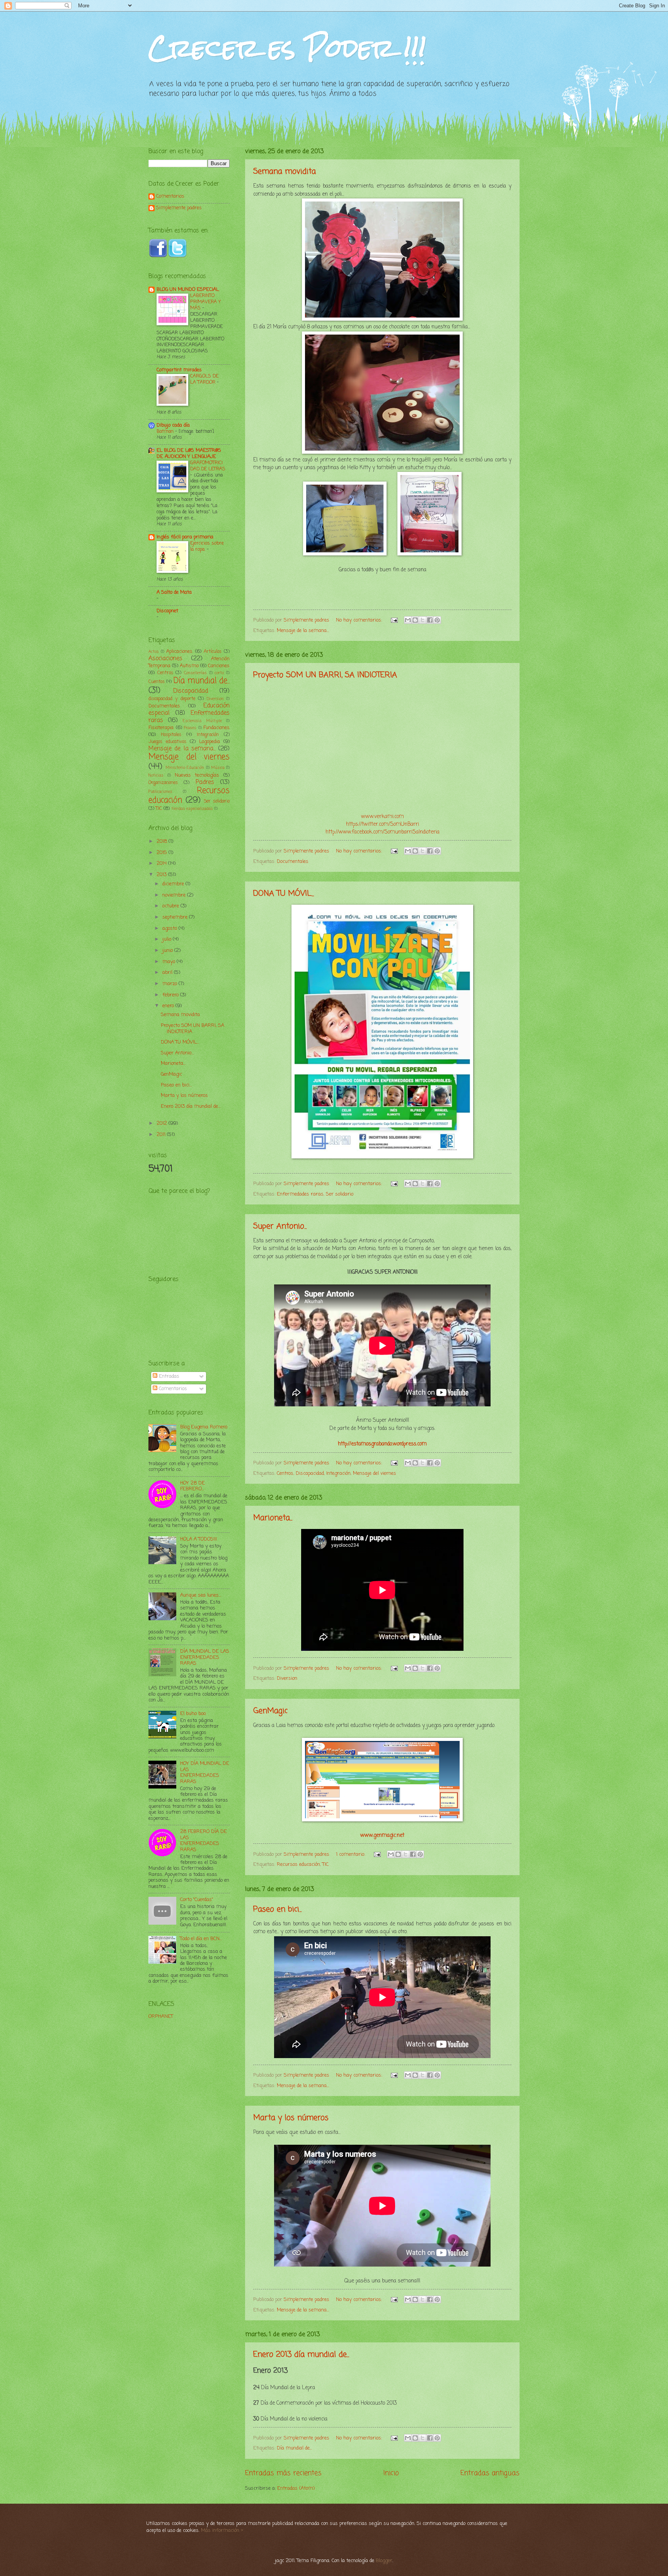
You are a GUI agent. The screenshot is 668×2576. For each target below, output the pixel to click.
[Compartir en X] (423, 620)
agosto (170, 928)
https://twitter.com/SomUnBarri (383, 824)
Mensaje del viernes (375, 1473)
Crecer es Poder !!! (287, 48)
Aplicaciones (179, 652)
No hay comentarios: (360, 620)
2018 (163, 841)
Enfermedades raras (300, 1194)
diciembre (174, 884)
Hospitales (171, 735)
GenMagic (270, 1711)
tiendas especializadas (192, 809)
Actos (154, 652)
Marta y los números (291, 2118)
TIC (325, 1865)
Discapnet (167, 611)
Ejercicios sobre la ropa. (207, 546)
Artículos (213, 652)
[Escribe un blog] (415, 620)
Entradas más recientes (283, 2473)
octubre (171, 906)
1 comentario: (351, 1854)
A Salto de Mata (174, 592)
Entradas (168, 1376)
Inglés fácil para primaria (185, 537)
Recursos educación (298, 1865)
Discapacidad (310, 1473)
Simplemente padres (179, 208)
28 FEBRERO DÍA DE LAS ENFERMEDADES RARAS (204, 1841)
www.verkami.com (383, 817)
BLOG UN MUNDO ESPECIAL (188, 290)
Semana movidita (285, 172)
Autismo (189, 666)
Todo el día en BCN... (201, 1939)
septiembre (176, 917)
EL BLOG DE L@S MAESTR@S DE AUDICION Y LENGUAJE (189, 454)
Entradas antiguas (490, 2473)
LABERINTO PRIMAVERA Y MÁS (205, 302)
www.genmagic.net (382, 1835)
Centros (285, 1473)
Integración (338, 1473)
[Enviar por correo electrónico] (408, 620)
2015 (163, 853)
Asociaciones (165, 659)
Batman (166, 431)
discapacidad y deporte (172, 699)
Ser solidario (340, 1194)
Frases (190, 728)
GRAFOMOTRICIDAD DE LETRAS (208, 466)
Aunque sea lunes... (201, 1595)
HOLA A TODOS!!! (199, 1539)
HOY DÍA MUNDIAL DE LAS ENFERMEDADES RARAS (205, 1772)
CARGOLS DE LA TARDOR (204, 379)
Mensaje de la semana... (303, 631)
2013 (162, 875)
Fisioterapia (161, 728)
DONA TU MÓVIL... (284, 894)
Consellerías (195, 673)
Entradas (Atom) (296, 2488)
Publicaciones (160, 792)
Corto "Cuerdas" (197, 1900)
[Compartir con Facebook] (430, 620)
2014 (162, 864)
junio (168, 951)
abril (168, 973)
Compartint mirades (179, 370)
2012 (163, 1123)
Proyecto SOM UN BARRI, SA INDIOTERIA (325, 675)
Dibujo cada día (173, 425)
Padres (205, 782)
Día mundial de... (294, 2448)
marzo (170, 984)
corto (219, 673)
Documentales (293, 862)
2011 (162, 1135)
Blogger (384, 2561)
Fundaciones (216, 728)
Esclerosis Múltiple (202, 721)
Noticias (156, 776)
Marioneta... (273, 1518)
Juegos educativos (167, 742)
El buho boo (193, 1714)
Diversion (287, 1678)
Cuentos (157, 682)
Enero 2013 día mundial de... (301, 2355)
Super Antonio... (280, 1226)
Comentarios (170, 197)
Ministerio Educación (185, 768)
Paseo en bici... (277, 1909)
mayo (170, 962)
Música (218, 768)
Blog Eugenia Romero (204, 1427)
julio (168, 939)
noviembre (175, 895)
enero (169, 1006)
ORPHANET (161, 2017)
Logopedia (210, 742)
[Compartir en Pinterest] (437, 620)
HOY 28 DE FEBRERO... (193, 1486)
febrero (171, 995)
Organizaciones (163, 783)
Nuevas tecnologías (197, 775)
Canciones (219, 666)
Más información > (222, 2531)
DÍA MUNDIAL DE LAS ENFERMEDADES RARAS (205, 1657)
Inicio (391, 2473)
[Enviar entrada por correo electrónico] (394, 620)
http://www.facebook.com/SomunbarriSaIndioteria (383, 832)
